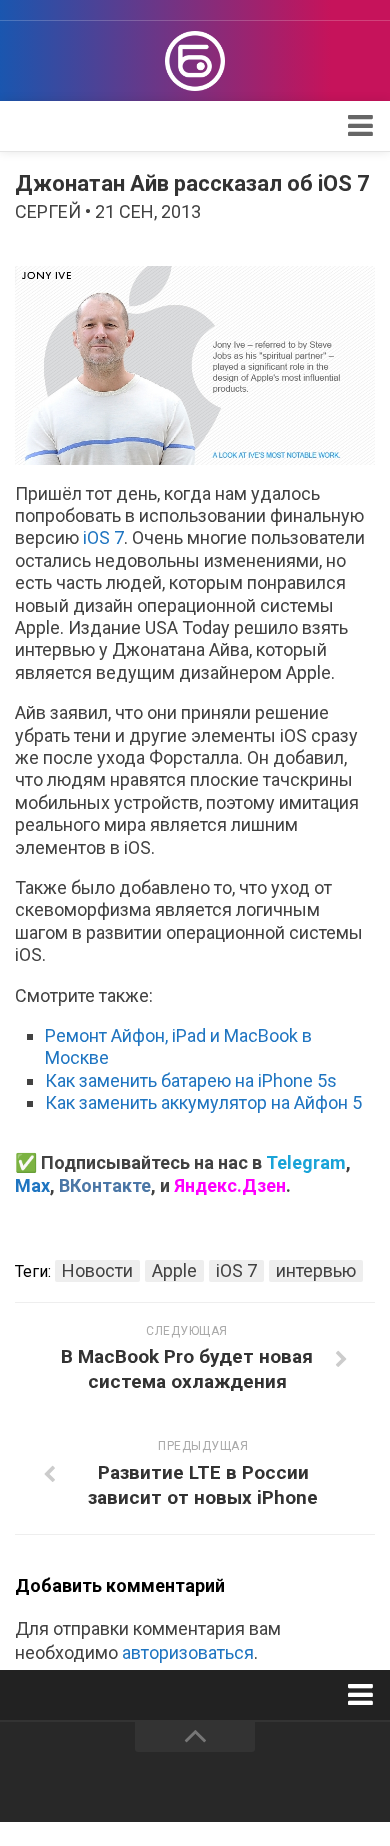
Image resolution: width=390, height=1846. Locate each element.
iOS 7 (103, 537)
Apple (174, 1270)
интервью (316, 1270)
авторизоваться (188, 1652)
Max (32, 1185)
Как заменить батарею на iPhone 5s (191, 1080)
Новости (97, 1270)
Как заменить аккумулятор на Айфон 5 (203, 1102)
